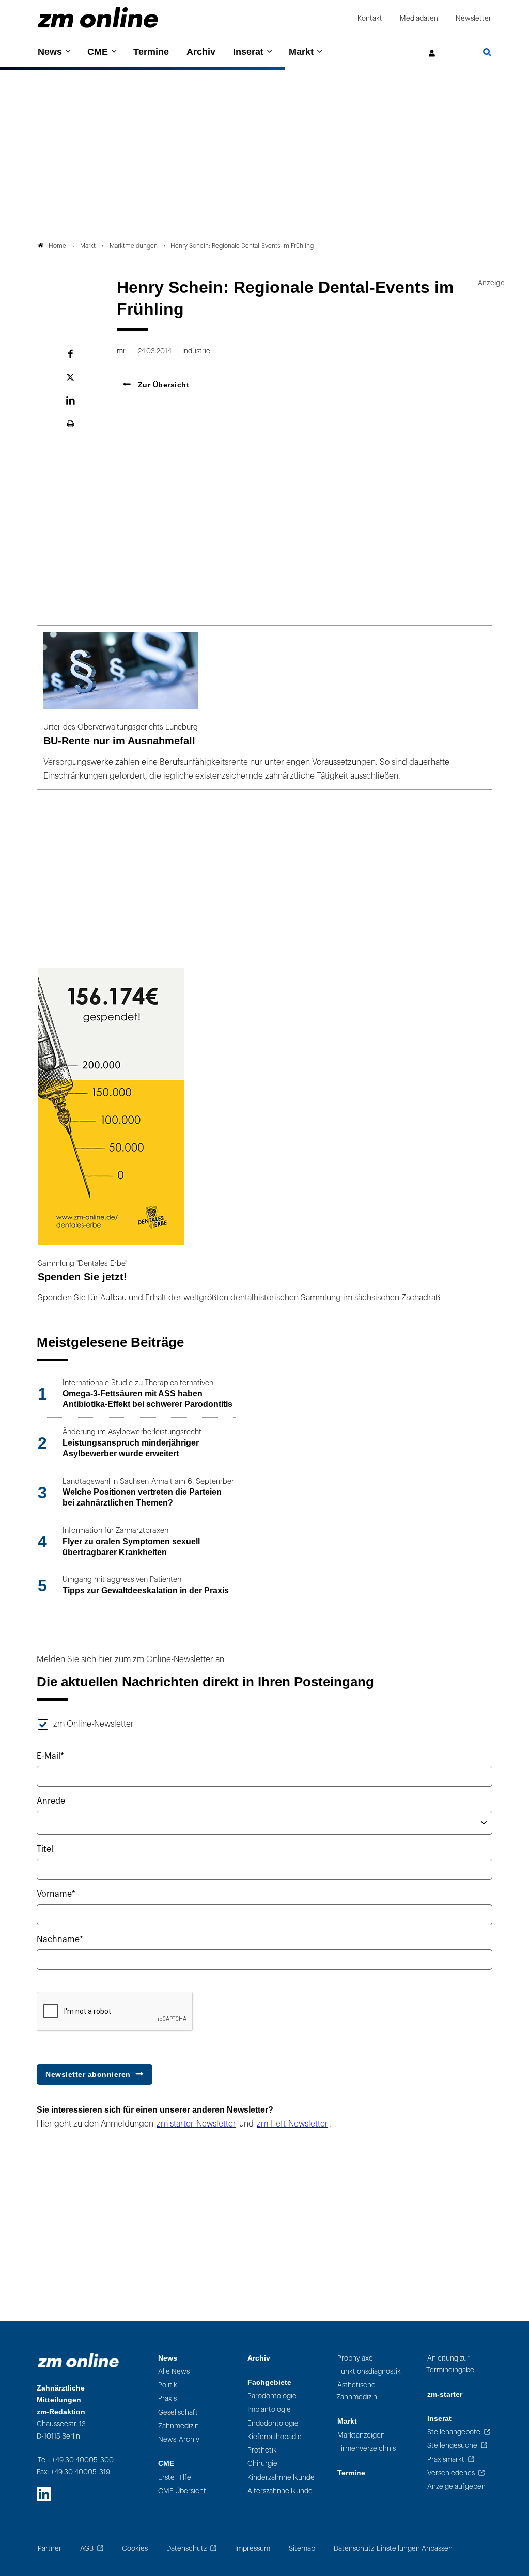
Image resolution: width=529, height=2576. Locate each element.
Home (57, 246)
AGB (87, 2548)
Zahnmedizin (178, 2426)
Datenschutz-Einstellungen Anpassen (393, 2548)
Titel (45, 1849)
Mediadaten (419, 18)
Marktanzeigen (361, 2435)
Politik (168, 2385)
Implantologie (269, 2409)
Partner (50, 2548)
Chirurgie (262, 2464)
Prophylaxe (355, 2358)
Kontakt (370, 18)
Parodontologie (272, 2396)
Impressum (253, 2548)
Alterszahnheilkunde (280, 2491)
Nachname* (60, 1939)
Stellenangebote (454, 2432)
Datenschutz (186, 2548)
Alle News (174, 2372)
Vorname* (56, 1894)
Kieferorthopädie (275, 2437)
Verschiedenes (451, 2473)
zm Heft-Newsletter (292, 2124)
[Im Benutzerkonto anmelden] (432, 53)
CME (98, 52)
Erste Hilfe (175, 2478)
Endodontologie (273, 2423)
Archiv (201, 52)
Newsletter (473, 18)
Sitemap (302, 2548)
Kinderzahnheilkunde (281, 2478)
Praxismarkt (446, 2459)
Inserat (248, 52)
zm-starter (445, 2394)
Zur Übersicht (162, 385)
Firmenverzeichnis (367, 2449)
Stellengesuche (452, 2446)
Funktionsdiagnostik (369, 2372)
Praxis (167, 2399)
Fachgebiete (269, 2383)
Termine (151, 52)
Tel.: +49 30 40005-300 (76, 2460)
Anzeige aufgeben (456, 2486)
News (50, 52)
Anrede (51, 1801)
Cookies (135, 2548)
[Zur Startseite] (98, 17)
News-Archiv (179, 2439)
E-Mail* (50, 1756)
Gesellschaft (178, 2412)
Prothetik (262, 2450)
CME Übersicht (182, 2491)
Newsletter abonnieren (88, 2074)
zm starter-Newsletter (196, 2124)
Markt (301, 52)
